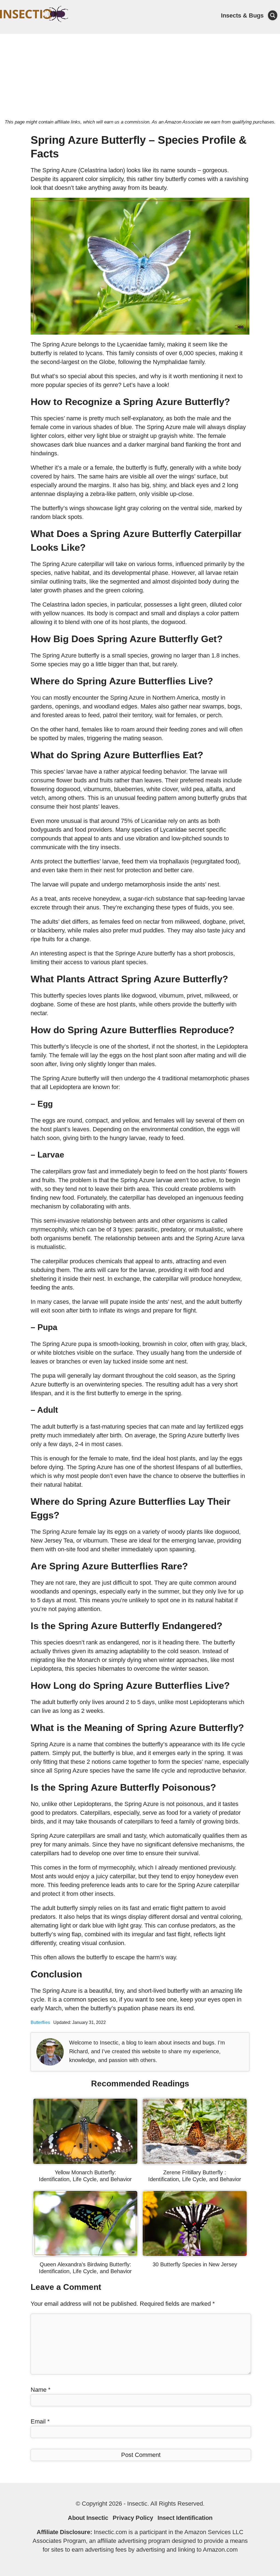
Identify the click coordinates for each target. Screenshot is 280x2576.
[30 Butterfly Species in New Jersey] (195, 2254)
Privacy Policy (133, 2518)
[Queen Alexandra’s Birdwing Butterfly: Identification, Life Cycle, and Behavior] (85, 2254)
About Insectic (88, 2518)
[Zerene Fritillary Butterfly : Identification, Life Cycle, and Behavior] (195, 2162)
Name (41, 2390)
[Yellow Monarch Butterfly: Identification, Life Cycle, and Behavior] (85, 2162)
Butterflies (40, 2022)
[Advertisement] (140, 75)
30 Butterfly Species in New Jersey (195, 2264)
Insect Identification (185, 2518)
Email (40, 2421)
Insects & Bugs (242, 15)
